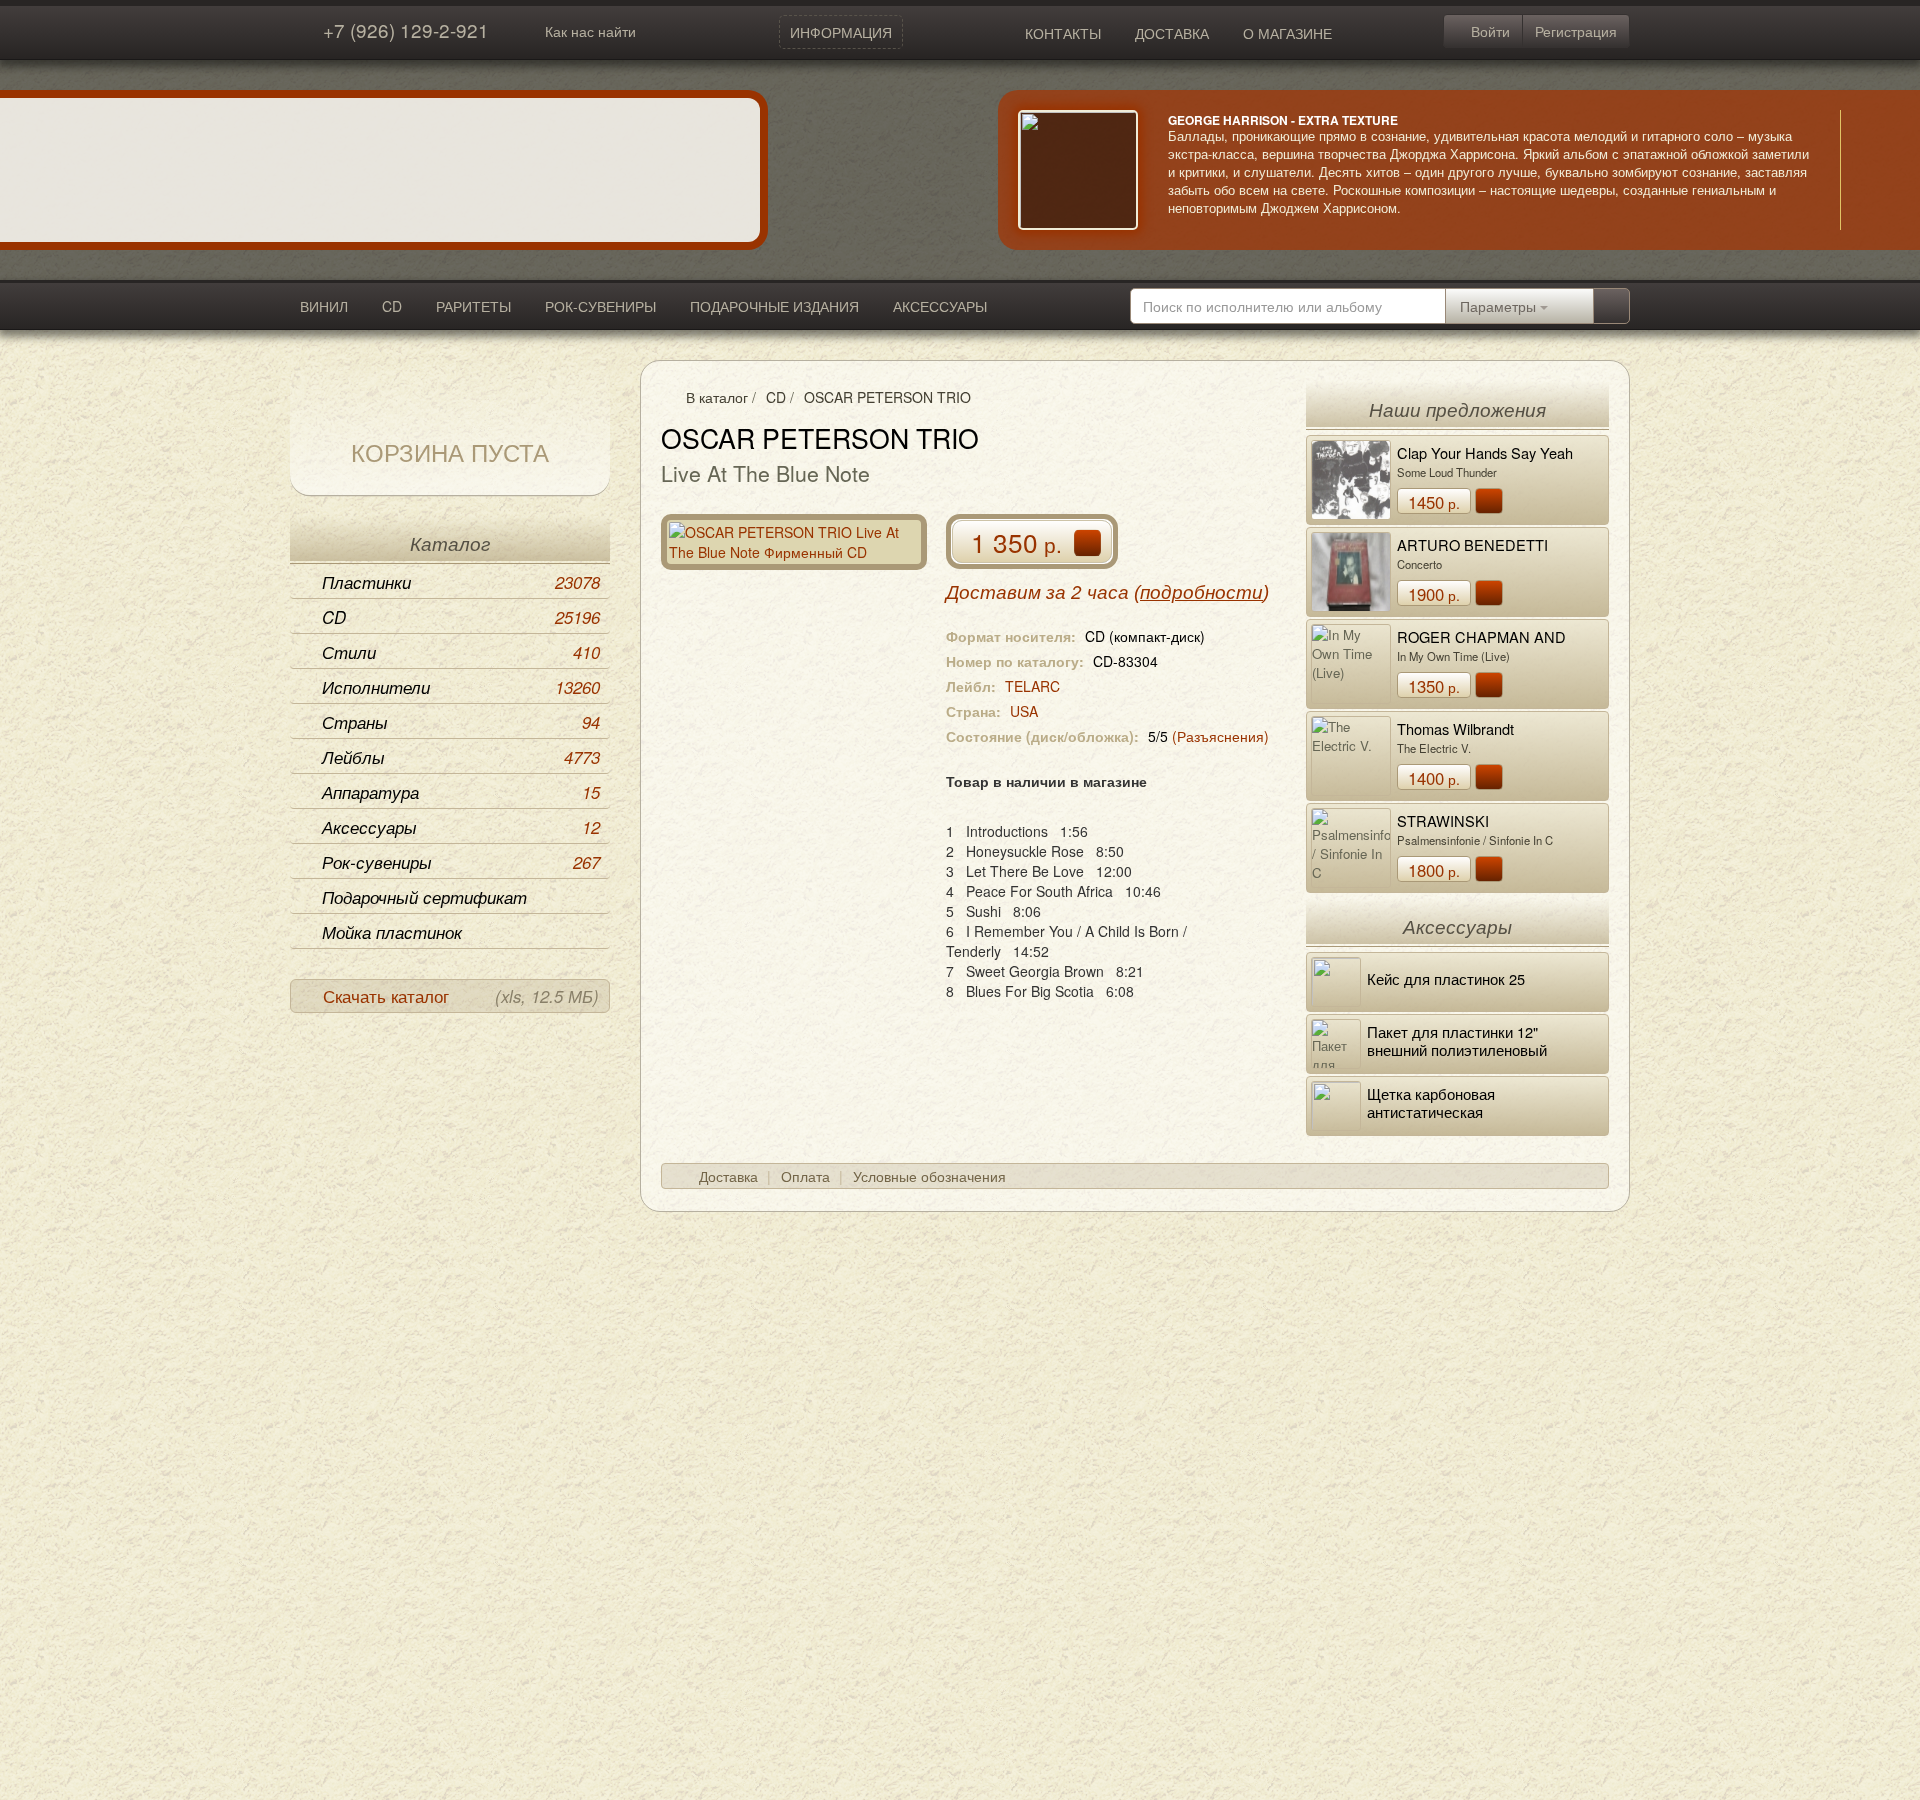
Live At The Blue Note (765, 473)
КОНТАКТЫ (1063, 33)
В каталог (717, 397)
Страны (461, 722)
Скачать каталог (461, 996)
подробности (1201, 592)
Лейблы (461, 757)
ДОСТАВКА (1172, 33)
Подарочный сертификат (424, 897)
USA (1024, 711)
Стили (461, 652)
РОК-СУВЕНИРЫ (600, 306)
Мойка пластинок (392, 932)
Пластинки (461, 582)
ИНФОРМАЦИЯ (841, 32)
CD (392, 306)
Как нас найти (590, 31)
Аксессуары (461, 827)
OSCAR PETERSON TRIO (887, 397)
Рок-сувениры (461, 862)
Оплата (805, 1176)
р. (1434, 502)
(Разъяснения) (1220, 736)
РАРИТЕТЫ (473, 306)
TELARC (1032, 686)
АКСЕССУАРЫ (940, 306)
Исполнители (461, 687)
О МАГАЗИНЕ (1287, 33)
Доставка (728, 1176)
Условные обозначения (929, 1176)
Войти (1488, 31)
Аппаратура (461, 792)
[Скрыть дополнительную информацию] (1870, 170)
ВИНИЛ (324, 306)
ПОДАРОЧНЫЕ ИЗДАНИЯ (774, 306)
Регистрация (1576, 31)
